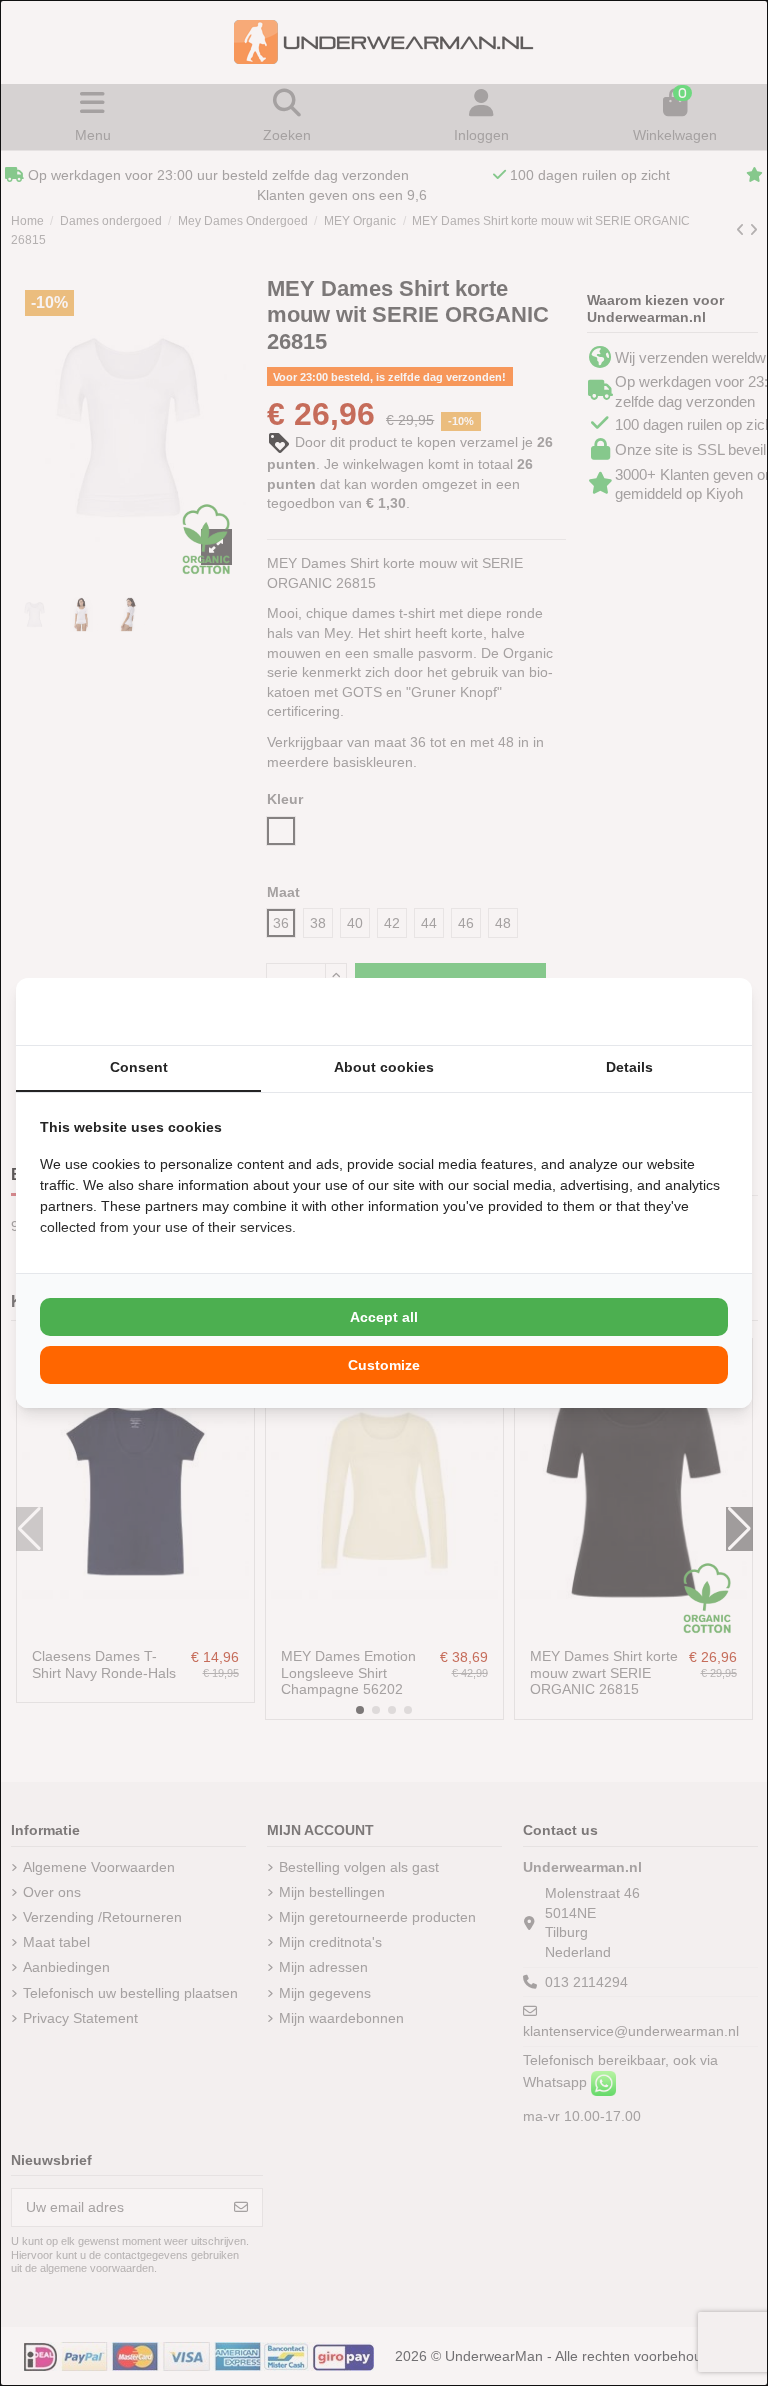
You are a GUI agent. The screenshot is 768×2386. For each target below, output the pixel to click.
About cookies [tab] (384, 1067)
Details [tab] (629, 1067)
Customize (384, 1365)
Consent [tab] (139, 1067)
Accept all (384, 1317)
